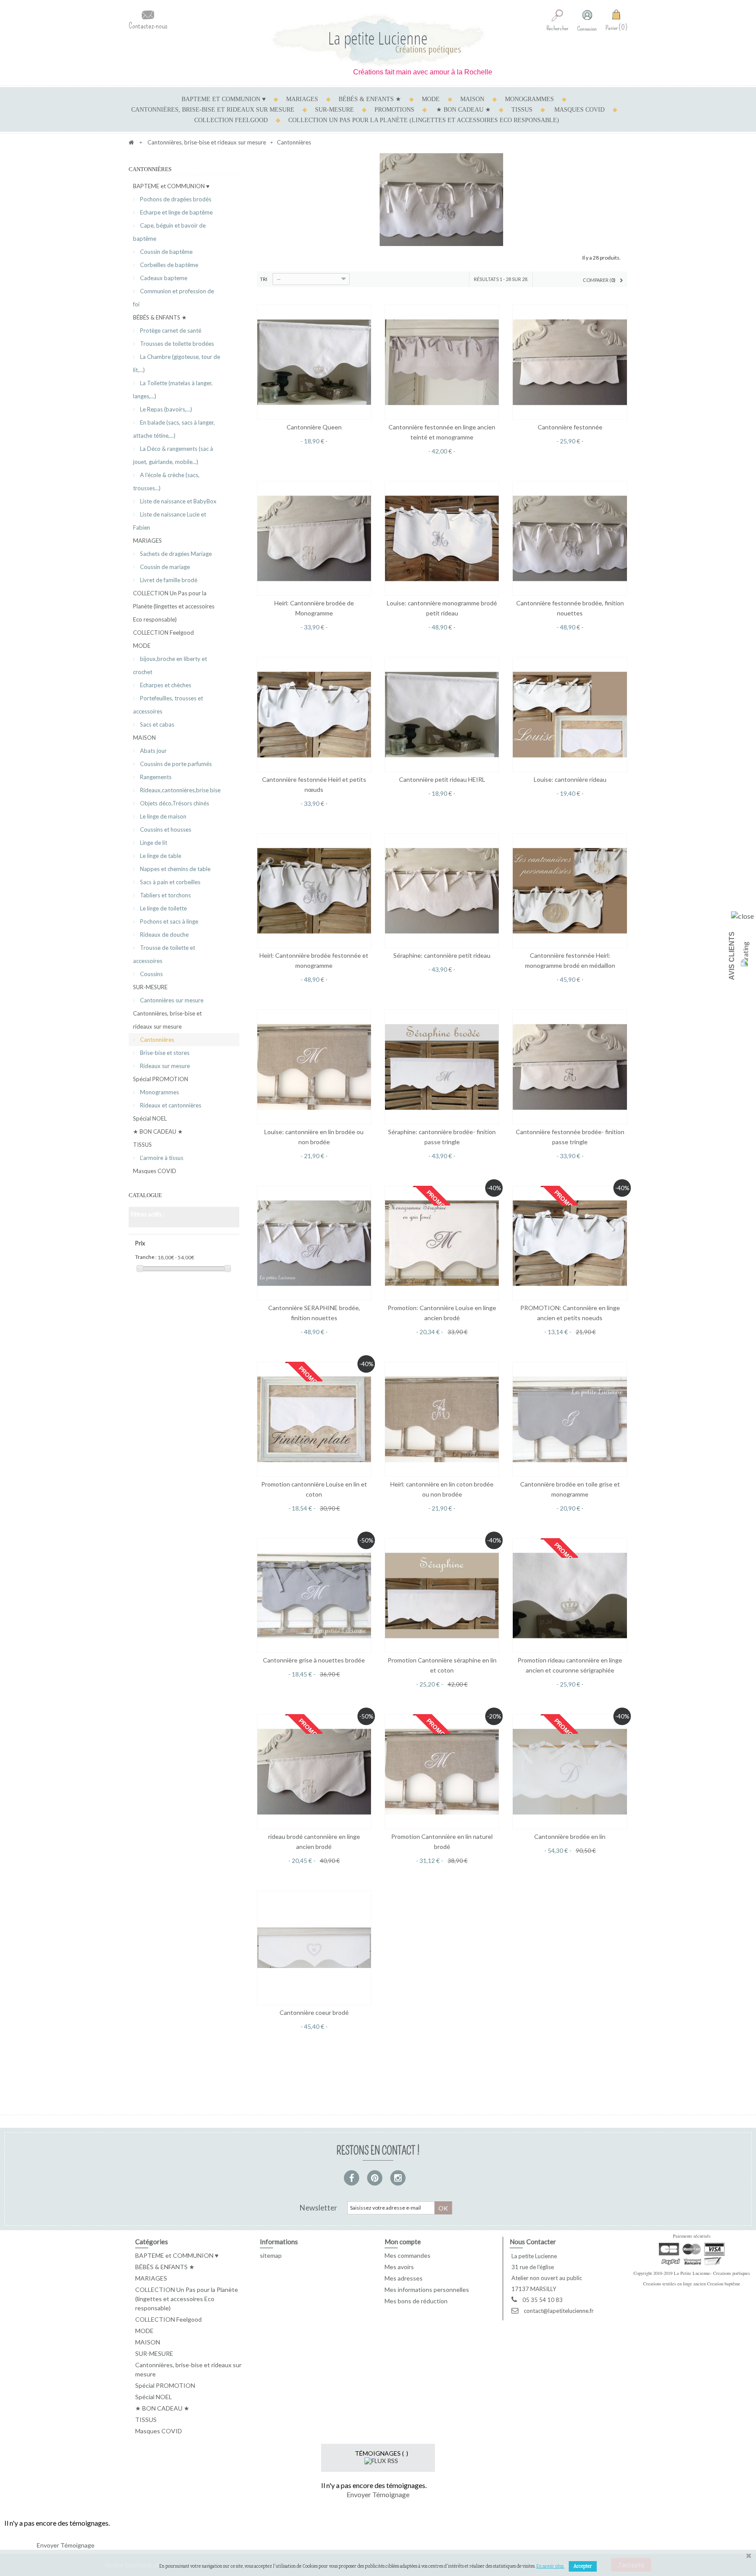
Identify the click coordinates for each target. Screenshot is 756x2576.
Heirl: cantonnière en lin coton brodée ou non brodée (442, 1489)
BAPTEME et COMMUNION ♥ (224, 99)
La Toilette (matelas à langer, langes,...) (173, 390)
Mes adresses (404, 2278)
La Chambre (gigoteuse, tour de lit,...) (177, 363)
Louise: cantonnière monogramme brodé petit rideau (442, 608)
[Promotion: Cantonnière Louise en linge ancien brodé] (442, 1243)
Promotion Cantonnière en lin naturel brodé (442, 1842)
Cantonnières (156, 1040)
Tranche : (146, 1257)
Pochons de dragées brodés (175, 199)
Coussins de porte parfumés (175, 764)
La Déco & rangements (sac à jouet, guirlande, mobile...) (173, 455)
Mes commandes (408, 2255)
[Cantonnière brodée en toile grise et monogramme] (570, 1419)
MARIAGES (302, 99)
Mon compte (403, 2242)
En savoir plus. (550, 2566)
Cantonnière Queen (314, 427)
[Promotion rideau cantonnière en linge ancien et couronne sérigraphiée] (570, 1596)
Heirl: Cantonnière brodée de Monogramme (314, 608)
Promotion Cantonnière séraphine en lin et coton (442, 1665)
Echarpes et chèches (165, 685)
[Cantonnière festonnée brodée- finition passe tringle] (570, 1067)
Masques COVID (579, 110)
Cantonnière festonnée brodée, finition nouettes (570, 608)
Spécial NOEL (150, 1118)
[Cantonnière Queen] (314, 362)
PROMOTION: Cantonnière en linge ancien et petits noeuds (570, 1313)
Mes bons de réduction (416, 2301)
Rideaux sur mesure (164, 1066)
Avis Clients (732, 956)
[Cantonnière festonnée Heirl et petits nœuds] (314, 714)
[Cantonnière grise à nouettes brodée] (314, 1596)
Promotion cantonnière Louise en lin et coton (314, 1489)
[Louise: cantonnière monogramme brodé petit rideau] (442, 538)
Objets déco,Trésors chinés (174, 803)
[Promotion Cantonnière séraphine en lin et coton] (442, 1596)
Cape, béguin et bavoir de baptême (169, 232)
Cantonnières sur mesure (171, 1000)
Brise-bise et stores (164, 1053)
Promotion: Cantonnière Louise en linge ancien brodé (442, 1313)
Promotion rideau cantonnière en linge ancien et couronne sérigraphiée (570, 1665)
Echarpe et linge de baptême (176, 212)
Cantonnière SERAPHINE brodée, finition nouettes (314, 1313)
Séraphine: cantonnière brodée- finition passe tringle (442, 1137)
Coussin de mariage (164, 567)
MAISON (472, 99)
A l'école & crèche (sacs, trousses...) (166, 481)
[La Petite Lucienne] (378, 40)
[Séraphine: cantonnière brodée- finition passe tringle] (442, 1067)
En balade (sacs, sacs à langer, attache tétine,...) (174, 429)
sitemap (271, 2255)
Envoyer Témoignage (378, 2494)
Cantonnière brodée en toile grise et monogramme (570, 1489)
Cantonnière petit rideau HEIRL (442, 779)
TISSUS (522, 110)
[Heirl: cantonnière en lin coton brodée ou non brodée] (442, 1419)
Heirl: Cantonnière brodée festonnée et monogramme (314, 960)
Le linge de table (160, 856)
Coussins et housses (165, 829)
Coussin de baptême (166, 252)
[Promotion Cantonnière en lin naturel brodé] (442, 1771)
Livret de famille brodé (168, 580)
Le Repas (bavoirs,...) (165, 409)
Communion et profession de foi (173, 298)
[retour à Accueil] (131, 142)
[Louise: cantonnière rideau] (570, 714)
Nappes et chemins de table (175, 869)
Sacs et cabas (156, 724)
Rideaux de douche (164, 935)
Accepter (583, 2566)
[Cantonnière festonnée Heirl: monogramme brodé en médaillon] (570, 891)
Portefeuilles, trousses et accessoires (168, 705)
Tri (264, 279)
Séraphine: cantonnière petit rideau (442, 955)
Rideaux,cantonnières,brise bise (180, 790)
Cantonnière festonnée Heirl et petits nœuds (314, 784)
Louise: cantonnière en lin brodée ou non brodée (314, 1137)
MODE (431, 99)
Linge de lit (153, 843)
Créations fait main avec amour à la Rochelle (362, 72)
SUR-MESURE (334, 110)
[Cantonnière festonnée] (570, 362)
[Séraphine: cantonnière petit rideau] (442, 891)
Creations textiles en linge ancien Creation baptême (692, 2284)
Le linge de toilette (163, 908)
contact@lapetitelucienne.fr (559, 2311)
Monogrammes (159, 1092)
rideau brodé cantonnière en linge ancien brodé (314, 1842)
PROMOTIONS (394, 110)
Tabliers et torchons (165, 895)
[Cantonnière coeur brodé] (314, 1948)
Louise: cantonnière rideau (570, 779)
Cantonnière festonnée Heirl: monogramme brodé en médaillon (570, 960)
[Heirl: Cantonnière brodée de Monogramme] (314, 538)
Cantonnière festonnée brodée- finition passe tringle (570, 1137)
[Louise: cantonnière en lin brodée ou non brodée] (314, 1067)
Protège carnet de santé (170, 330)
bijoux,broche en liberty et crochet (170, 665)
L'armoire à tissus (161, 1158)
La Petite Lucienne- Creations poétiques (712, 2273)
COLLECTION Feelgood (231, 120)
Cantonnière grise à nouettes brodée (314, 1660)
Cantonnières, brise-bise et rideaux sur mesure (213, 110)
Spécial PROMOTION (161, 1079)
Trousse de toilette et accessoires (164, 954)
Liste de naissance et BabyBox (178, 501)
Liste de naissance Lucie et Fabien (170, 521)
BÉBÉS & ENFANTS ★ (370, 99)
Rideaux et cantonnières (170, 1105)
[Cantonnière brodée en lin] (570, 1771)
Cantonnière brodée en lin (570, 1836)
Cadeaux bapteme (163, 278)
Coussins (151, 974)
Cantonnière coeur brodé (314, 2012)
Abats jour (153, 751)
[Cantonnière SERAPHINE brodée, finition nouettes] (314, 1243)
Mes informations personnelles (427, 2290)
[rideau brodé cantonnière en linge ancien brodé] (314, 1771)
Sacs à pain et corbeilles (170, 882)
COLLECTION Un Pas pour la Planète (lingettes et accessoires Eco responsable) (424, 120)
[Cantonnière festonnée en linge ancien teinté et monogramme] (442, 362)
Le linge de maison (163, 816)
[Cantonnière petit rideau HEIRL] (442, 714)
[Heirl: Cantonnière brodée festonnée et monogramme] (314, 891)
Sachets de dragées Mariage (175, 554)
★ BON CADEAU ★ (464, 110)
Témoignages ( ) (381, 2453)
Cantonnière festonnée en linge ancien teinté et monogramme (442, 432)
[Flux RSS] (381, 2460)
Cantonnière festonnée (570, 427)
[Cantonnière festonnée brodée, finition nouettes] (570, 538)
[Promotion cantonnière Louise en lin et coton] (314, 1419)
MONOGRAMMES (529, 99)
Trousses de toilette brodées (176, 344)
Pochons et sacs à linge (168, 921)
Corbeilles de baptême (168, 265)
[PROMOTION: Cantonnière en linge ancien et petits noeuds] (570, 1243)
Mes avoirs (399, 2267)
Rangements (155, 777)
